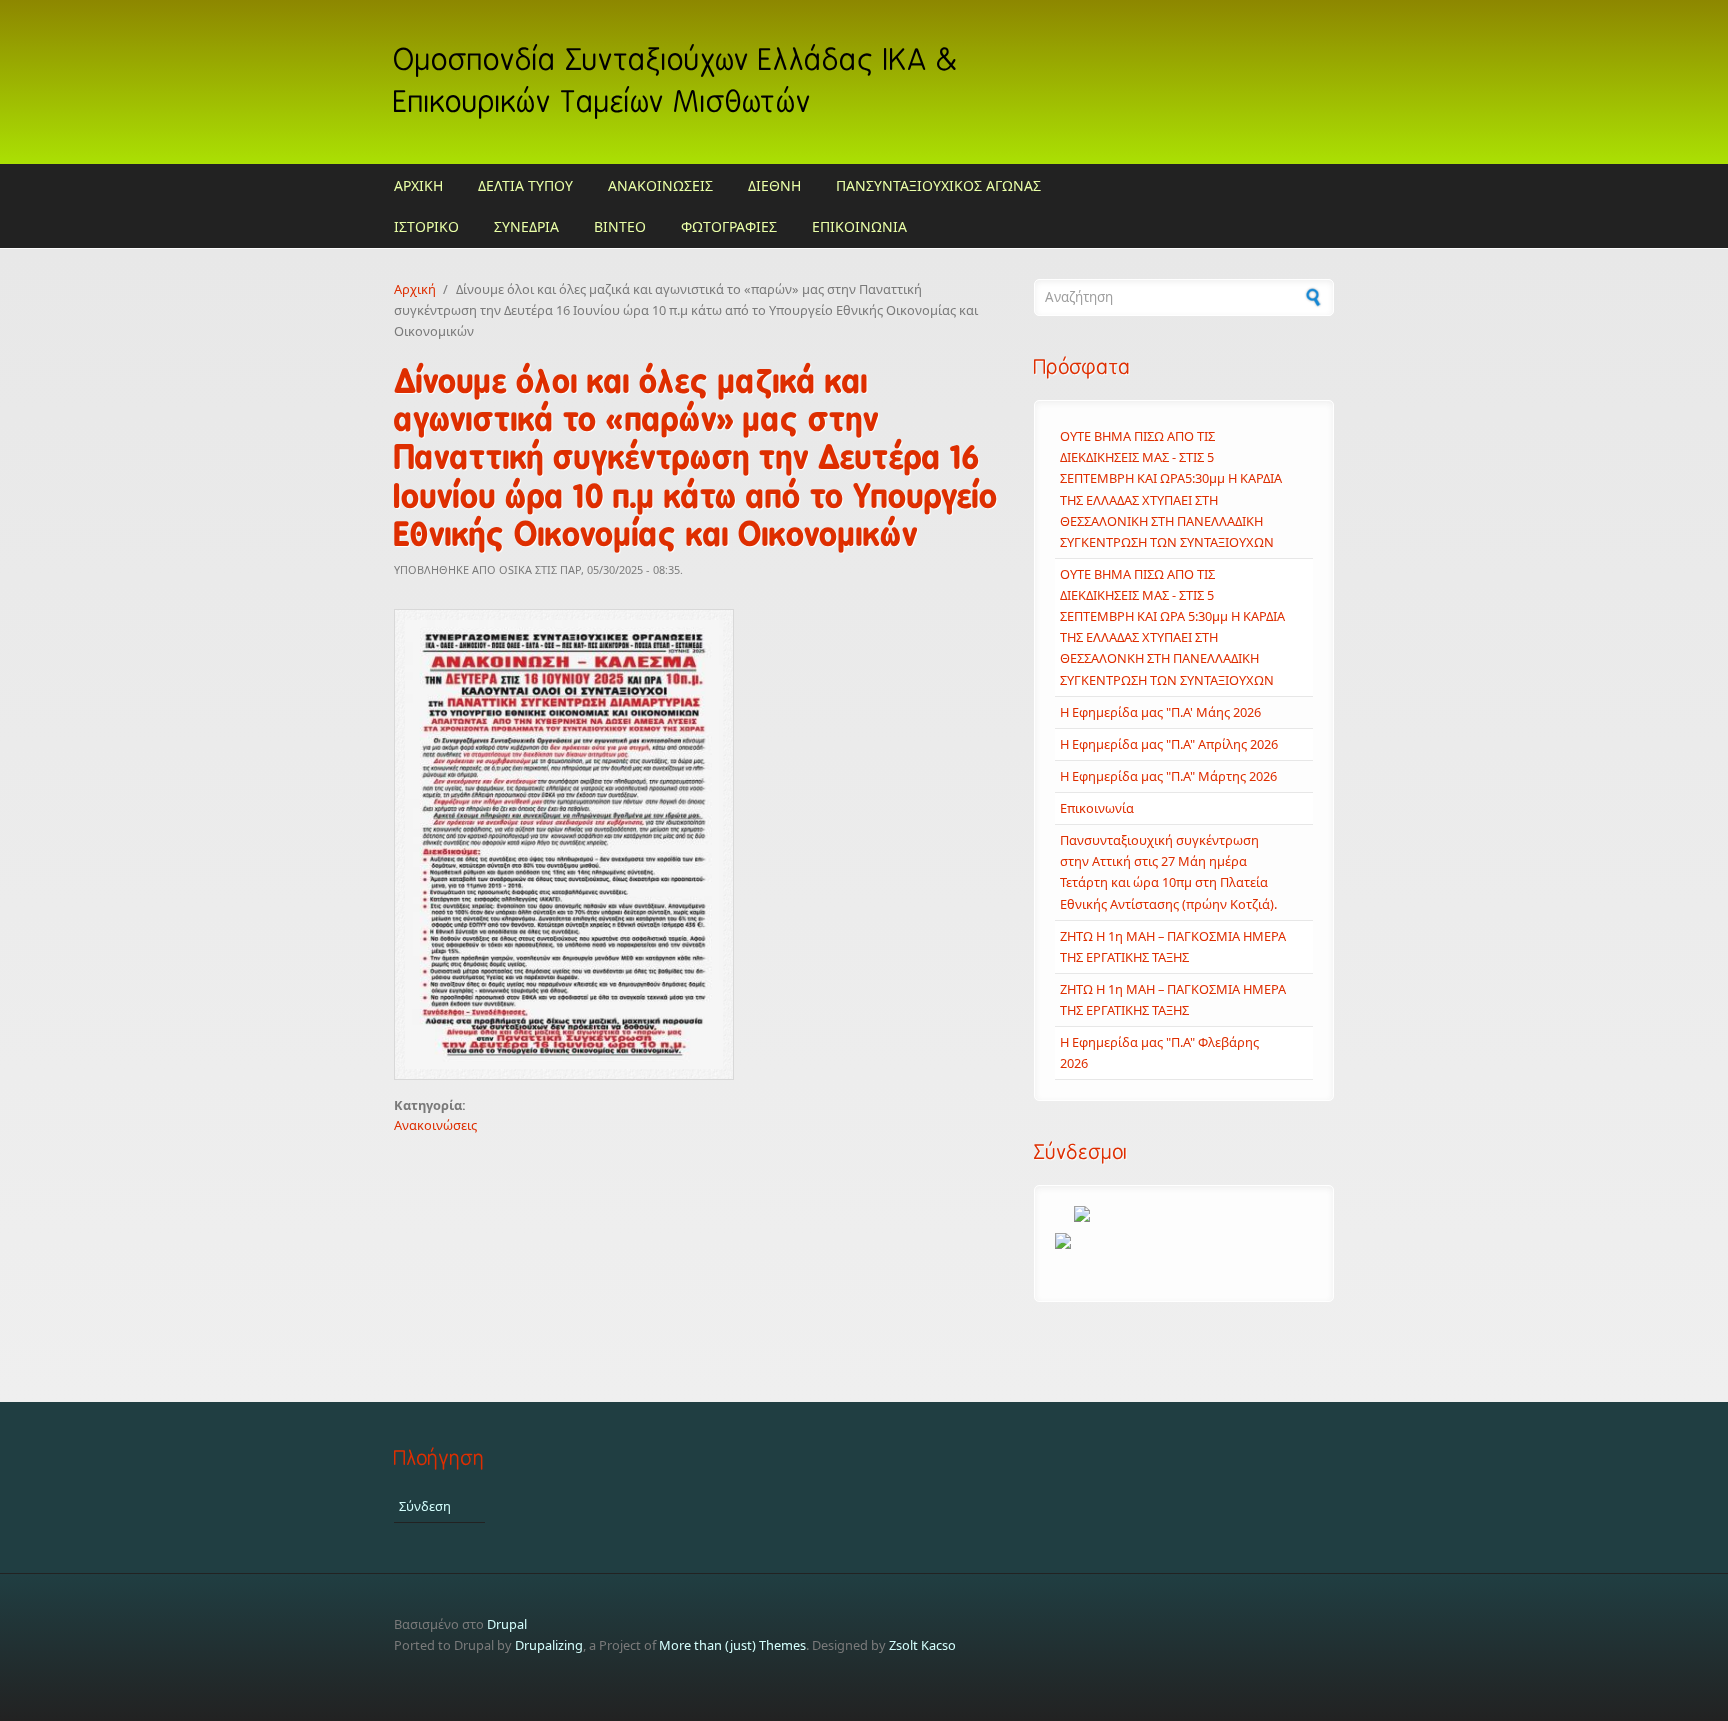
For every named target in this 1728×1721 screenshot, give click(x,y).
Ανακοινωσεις (660, 185)
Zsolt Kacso (922, 1645)
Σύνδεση (425, 1506)
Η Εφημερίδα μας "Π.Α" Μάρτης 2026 (1168, 776)
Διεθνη (774, 185)
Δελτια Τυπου (525, 185)
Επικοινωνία (1097, 808)
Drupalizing (549, 1645)
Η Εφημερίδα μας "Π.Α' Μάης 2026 (1160, 712)
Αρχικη (418, 185)
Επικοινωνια (859, 226)
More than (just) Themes (732, 1645)
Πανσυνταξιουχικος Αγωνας (938, 185)
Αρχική (415, 289)
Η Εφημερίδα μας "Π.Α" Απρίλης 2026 (1169, 744)
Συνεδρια (526, 226)
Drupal (507, 1624)
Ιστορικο (426, 226)
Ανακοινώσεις (435, 1125)
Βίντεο (620, 226)
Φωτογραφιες (729, 226)
